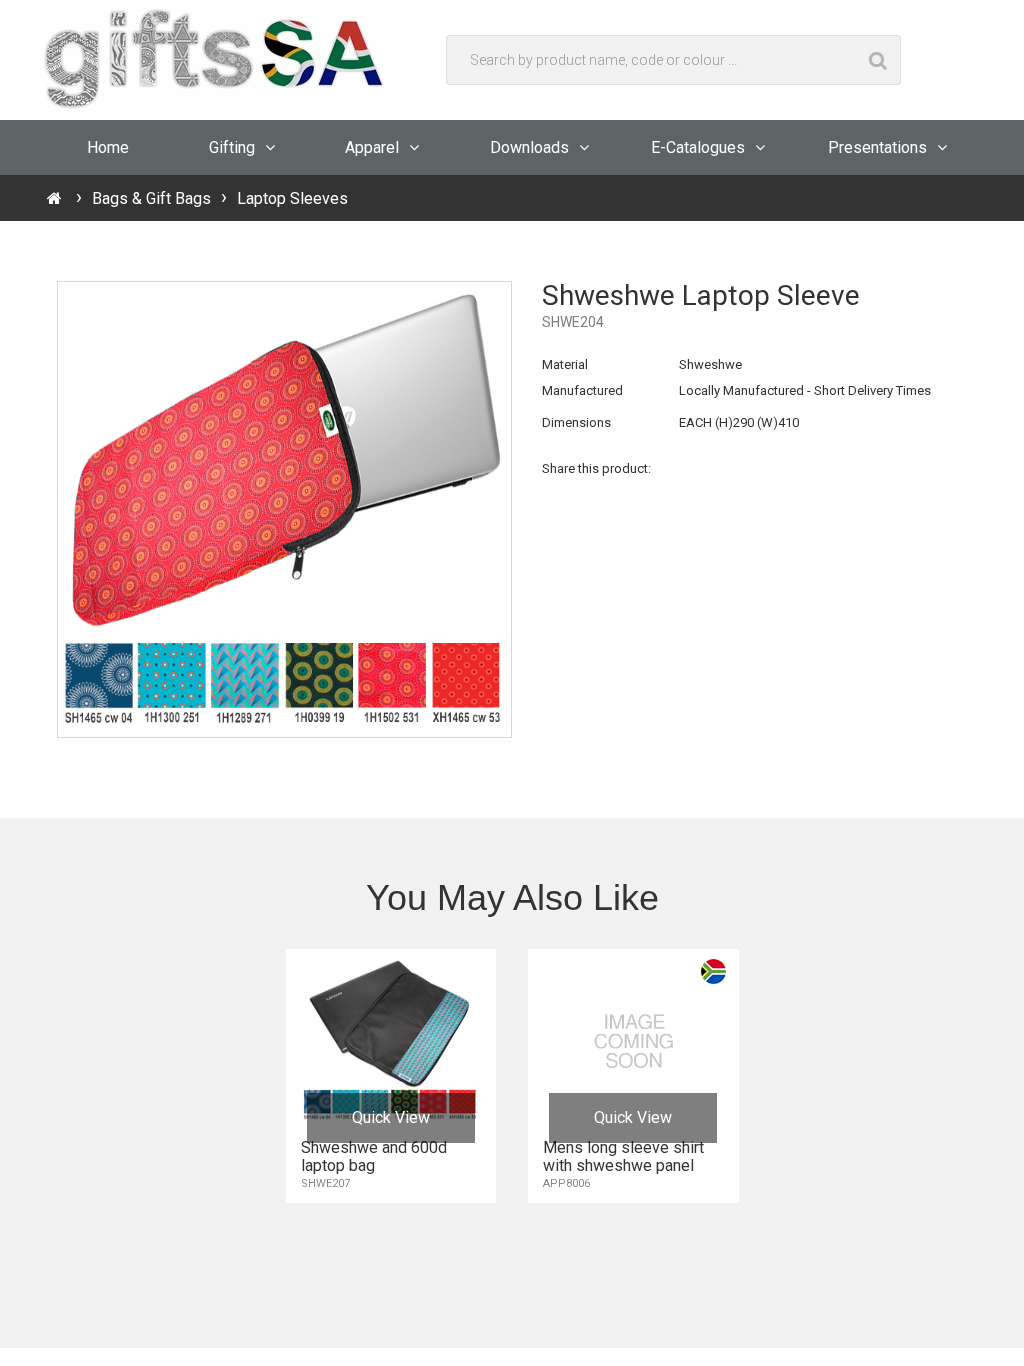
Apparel (372, 147)
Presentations (877, 147)
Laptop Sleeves (292, 198)
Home (108, 147)
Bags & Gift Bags (151, 198)
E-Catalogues (698, 147)
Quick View (391, 1117)
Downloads (529, 147)
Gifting (232, 147)
